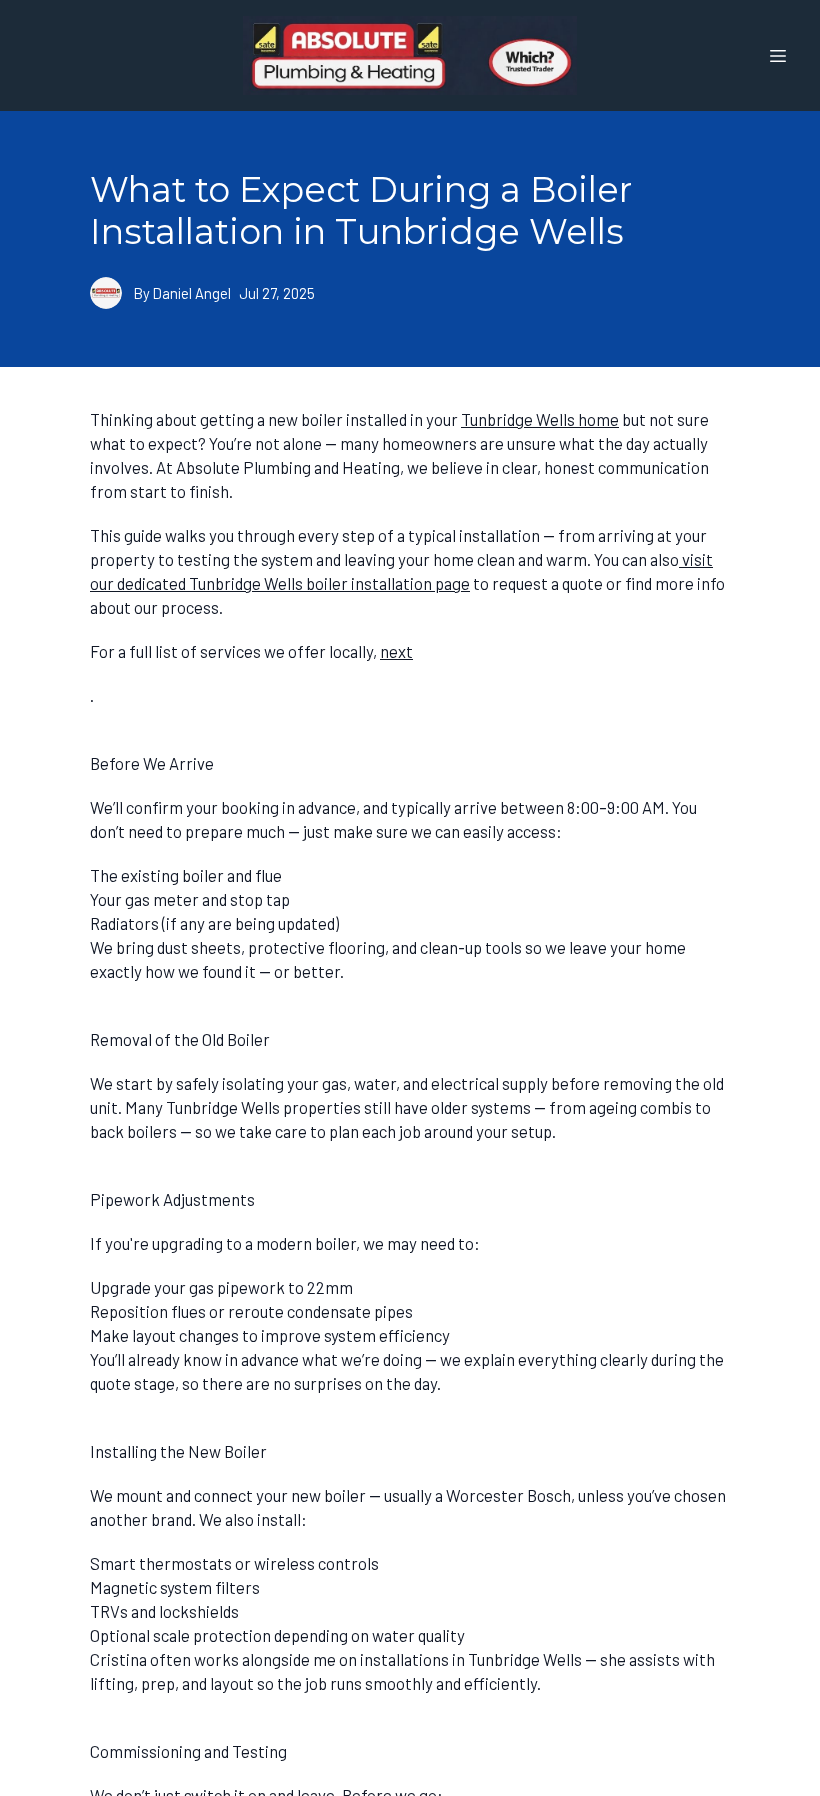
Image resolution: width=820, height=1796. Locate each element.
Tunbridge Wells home (540, 419)
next (396, 651)
